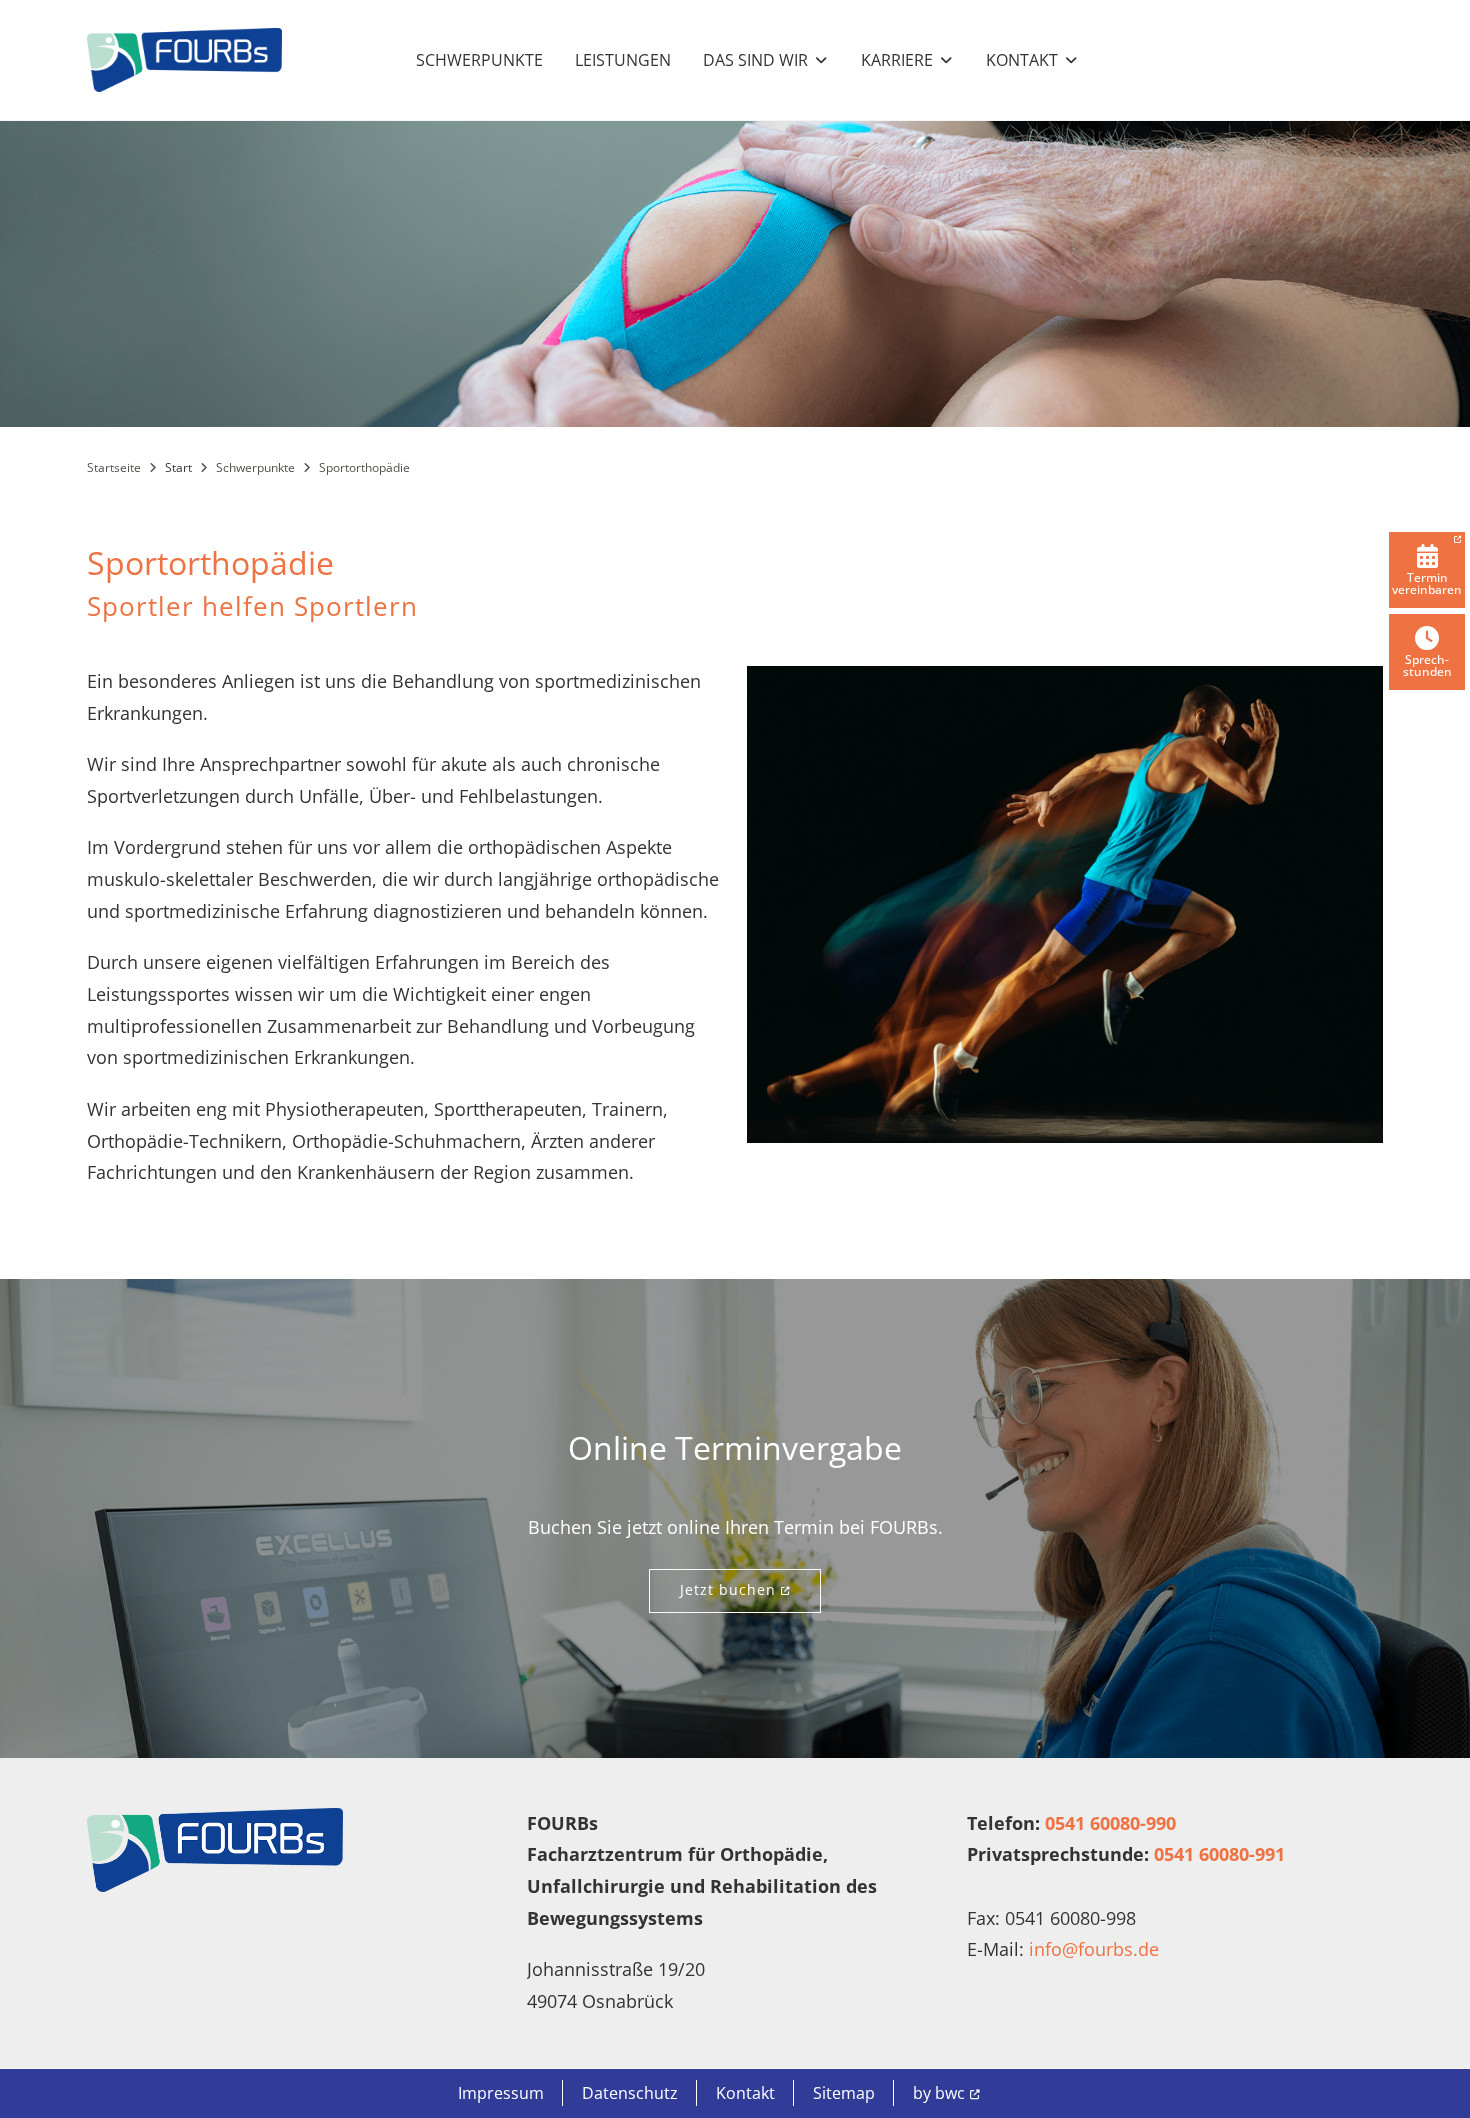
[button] (766, 60)
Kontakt (745, 2093)
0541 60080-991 (1219, 1854)
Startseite (114, 467)
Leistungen (623, 60)
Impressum (501, 2093)
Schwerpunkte (479, 60)
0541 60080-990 (1110, 1823)
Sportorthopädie (364, 467)
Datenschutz (630, 2093)
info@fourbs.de (1094, 1949)
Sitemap (844, 2093)
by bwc (939, 2093)
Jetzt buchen (728, 1589)
